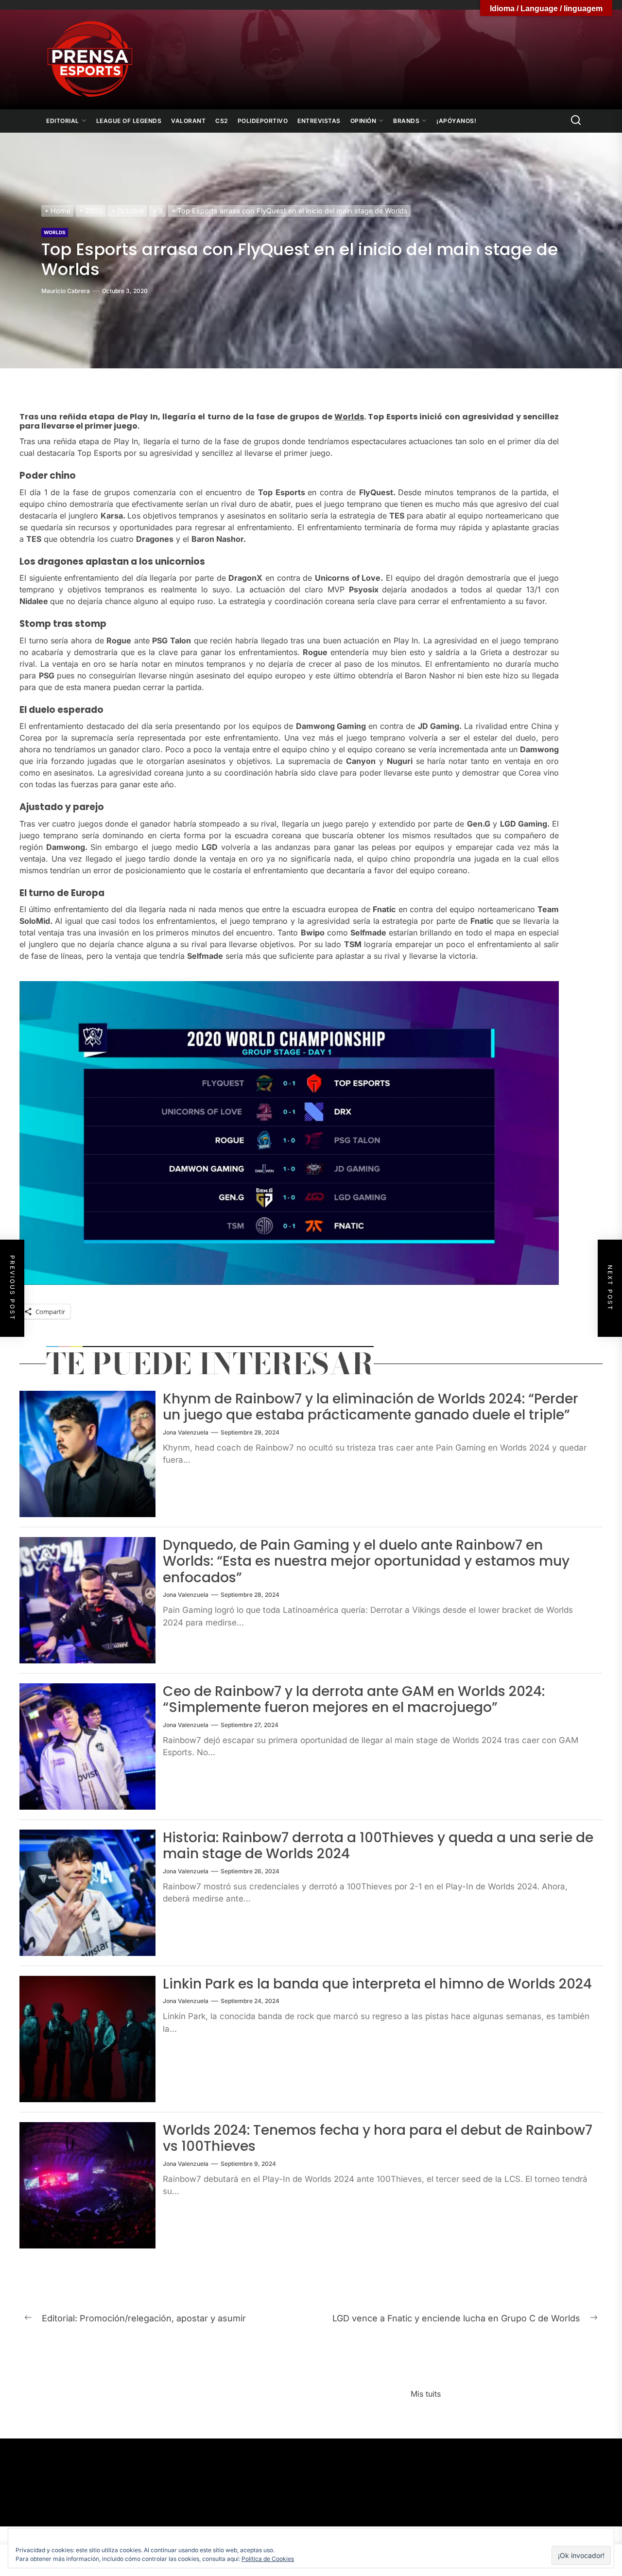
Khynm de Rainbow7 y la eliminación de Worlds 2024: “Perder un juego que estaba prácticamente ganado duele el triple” (371, 1407)
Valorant (188, 121)
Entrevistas (319, 121)
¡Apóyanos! (456, 121)
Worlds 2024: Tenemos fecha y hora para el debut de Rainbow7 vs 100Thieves (378, 2138)
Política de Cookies (268, 2559)
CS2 (222, 121)
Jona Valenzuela (186, 1432)
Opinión (363, 121)
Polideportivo (263, 121)
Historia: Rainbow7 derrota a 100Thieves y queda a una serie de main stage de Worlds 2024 (378, 1846)
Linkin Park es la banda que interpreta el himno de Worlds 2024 (377, 1984)
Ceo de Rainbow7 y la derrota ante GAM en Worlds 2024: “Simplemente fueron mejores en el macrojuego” (354, 1700)
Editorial (63, 121)
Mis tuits (426, 2394)
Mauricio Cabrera (66, 291)
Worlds (55, 232)
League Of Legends (129, 121)
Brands (406, 121)
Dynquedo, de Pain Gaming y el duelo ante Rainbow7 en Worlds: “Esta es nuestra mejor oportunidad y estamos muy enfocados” (366, 1561)
